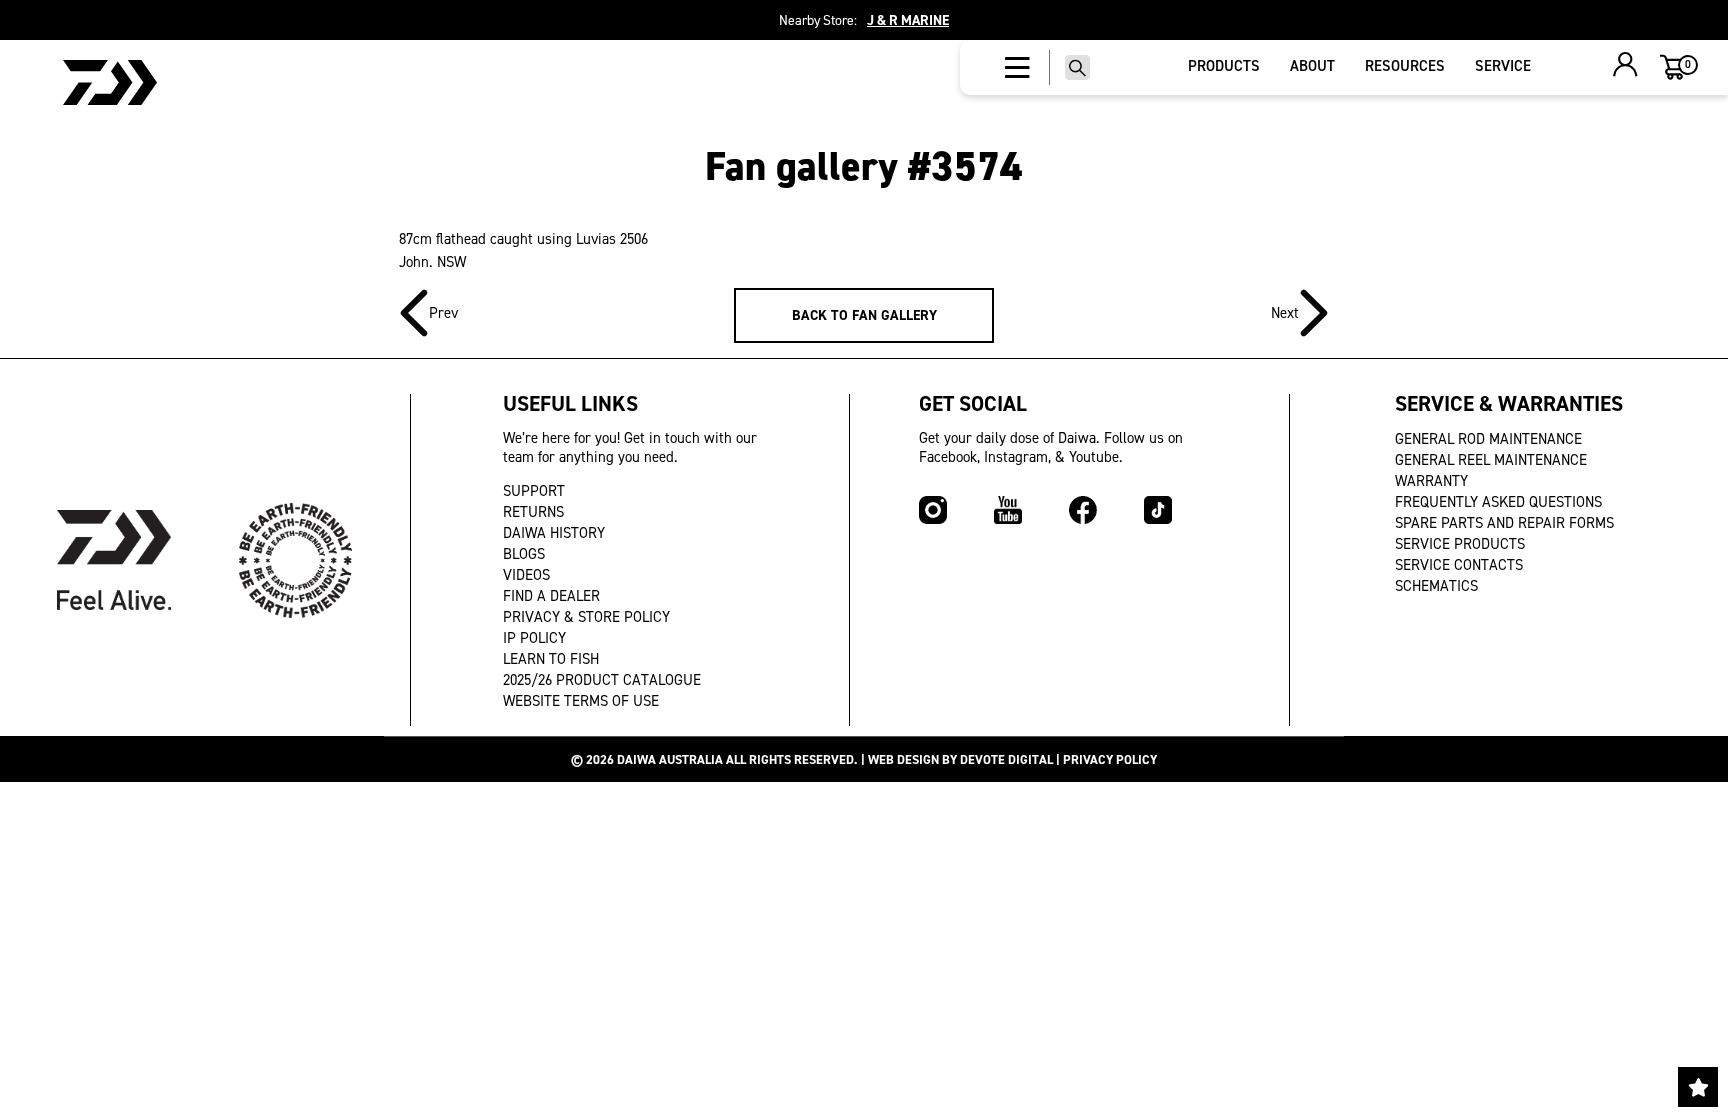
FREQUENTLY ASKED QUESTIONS (1498, 502)
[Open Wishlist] (1698, 1087)
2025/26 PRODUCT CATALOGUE (602, 680)
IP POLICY (534, 638)
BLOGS (524, 554)
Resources (1405, 66)
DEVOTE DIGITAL (1006, 759)
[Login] (1625, 67)
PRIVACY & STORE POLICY (586, 617)
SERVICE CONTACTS (1459, 565)
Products (1224, 66)
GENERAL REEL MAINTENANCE (1491, 460)
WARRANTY (1431, 481)
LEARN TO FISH (551, 659)
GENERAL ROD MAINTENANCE (1488, 439)
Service (1503, 66)
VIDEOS (526, 575)
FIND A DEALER (551, 596)
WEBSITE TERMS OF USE (581, 701)
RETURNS (533, 512)
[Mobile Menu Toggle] (1017, 68)
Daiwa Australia (670, 759)
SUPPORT (534, 491)
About (1312, 66)
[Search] (1077, 67)
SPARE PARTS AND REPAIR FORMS (1504, 523)
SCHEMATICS (1436, 586)
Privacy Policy (1110, 759)
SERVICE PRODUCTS (1460, 544)
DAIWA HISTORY (554, 533)
